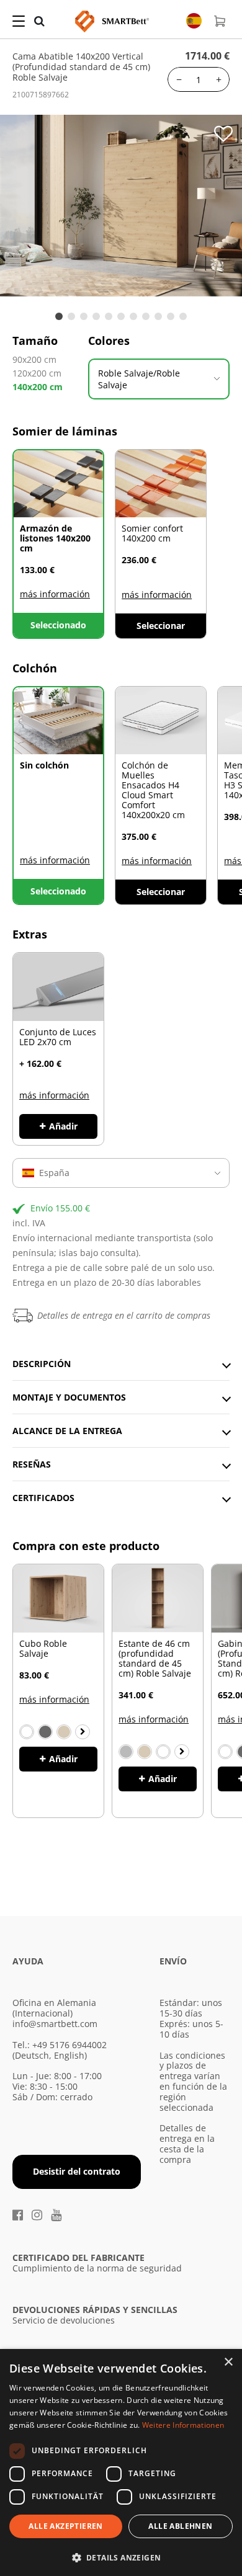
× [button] (228, 2362)
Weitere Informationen (183, 2425)
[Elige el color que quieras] (83, 1732)
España (54, 1173)
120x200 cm (37, 373)
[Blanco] (27, 1732)
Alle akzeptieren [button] (65, 2526)
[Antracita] (45, 1732)
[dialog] (121, 2462)
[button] (121, 2556)
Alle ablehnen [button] (180, 2526)
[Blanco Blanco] (225, 1752)
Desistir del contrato (77, 2171)
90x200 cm (34, 359)
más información (55, 594)
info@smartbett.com (55, 2024)
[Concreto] (126, 1752)
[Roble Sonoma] (64, 1732)
